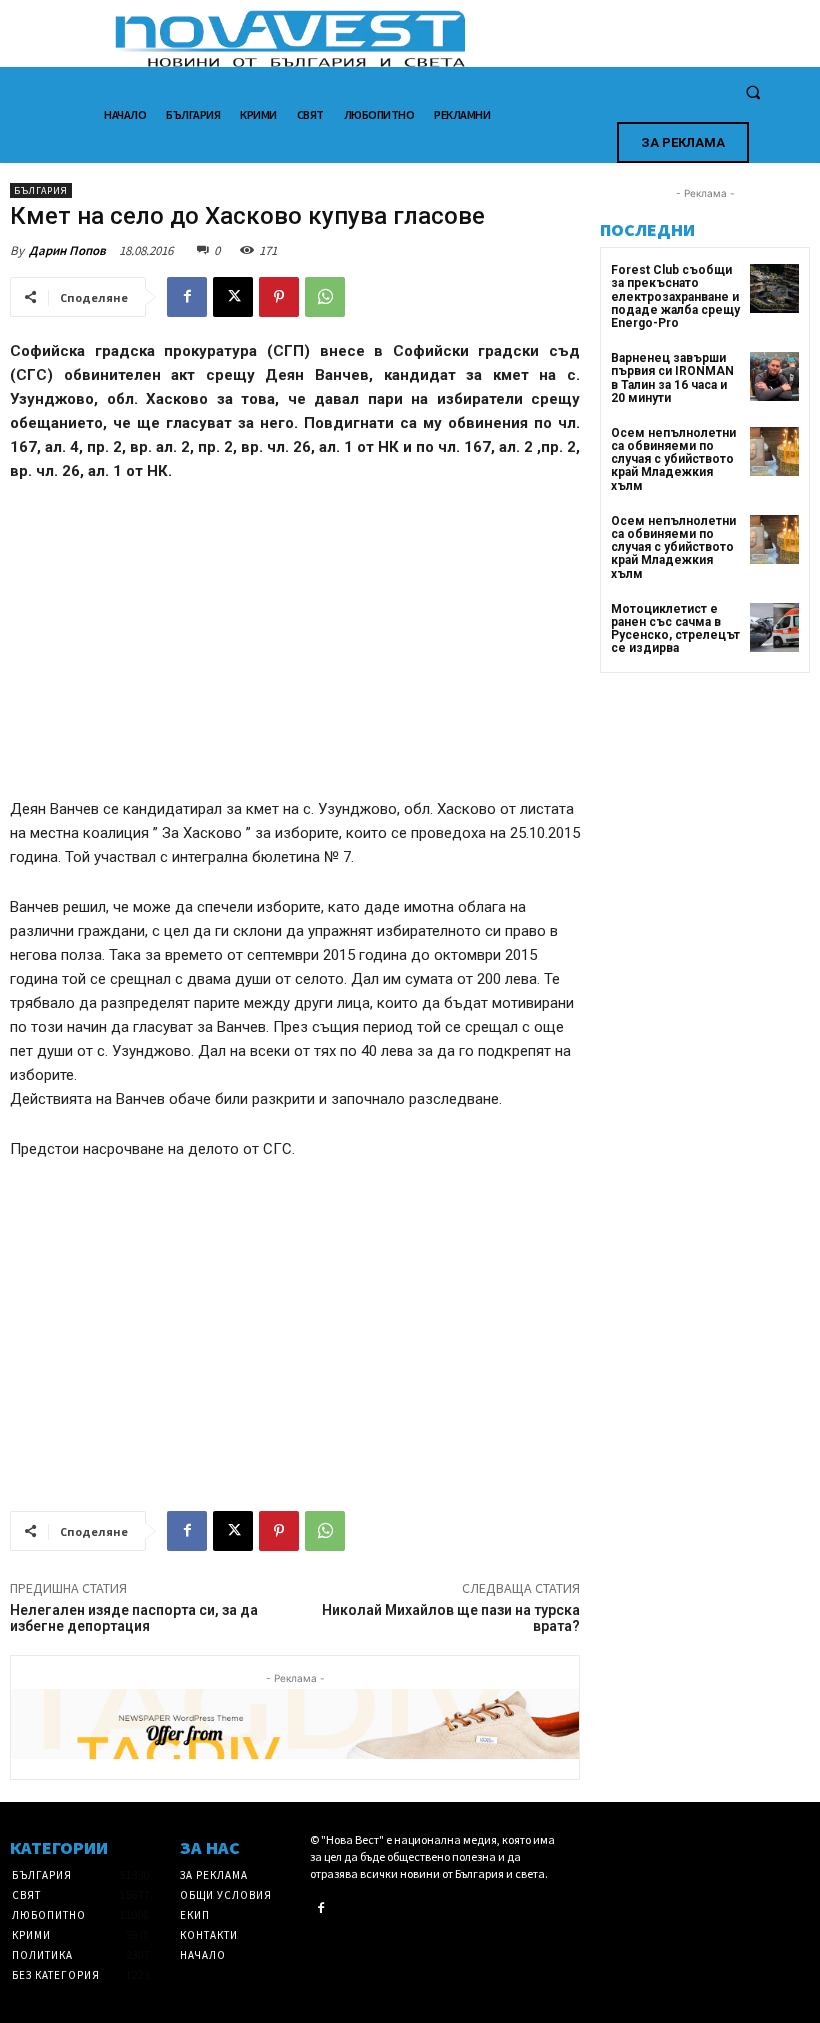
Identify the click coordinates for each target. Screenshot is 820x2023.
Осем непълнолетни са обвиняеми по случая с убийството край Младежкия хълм (673, 459)
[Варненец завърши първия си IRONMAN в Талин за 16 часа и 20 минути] (774, 376)
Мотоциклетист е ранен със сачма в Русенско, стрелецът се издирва (675, 629)
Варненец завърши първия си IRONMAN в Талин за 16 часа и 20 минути (672, 378)
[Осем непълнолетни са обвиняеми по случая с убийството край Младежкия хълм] (774, 451)
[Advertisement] (295, 649)
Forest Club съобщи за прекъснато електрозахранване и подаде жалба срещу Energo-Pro (675, 296)
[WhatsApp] (325, 297)
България (41, 190)
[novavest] (462, 38)
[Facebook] (187, 297)
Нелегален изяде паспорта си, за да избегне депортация (134, 1618)
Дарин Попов (67, 250)
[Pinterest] (279, 297)
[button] (753, 93)
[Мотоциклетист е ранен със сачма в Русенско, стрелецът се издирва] (774, 627)
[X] (233, 297)
